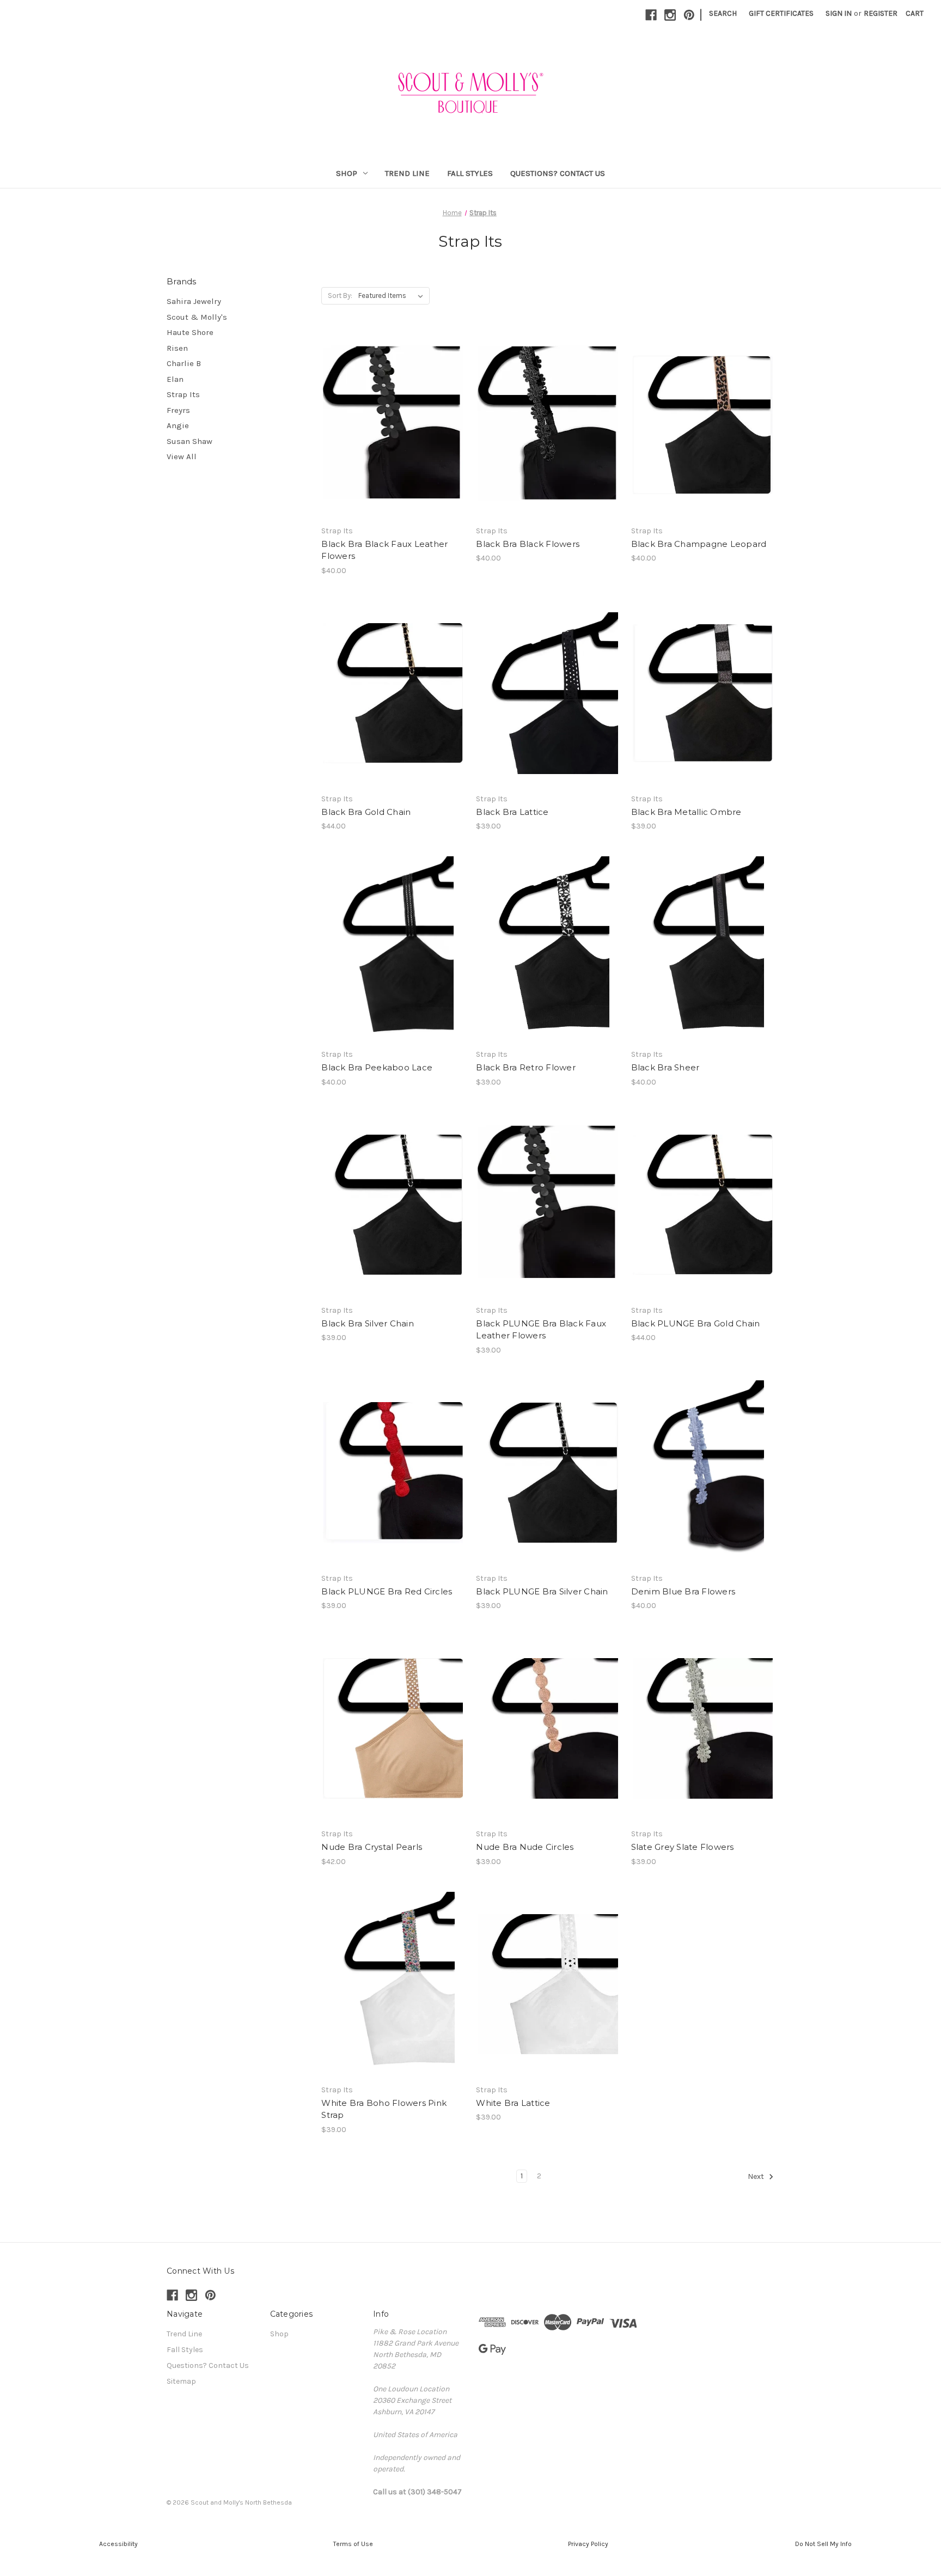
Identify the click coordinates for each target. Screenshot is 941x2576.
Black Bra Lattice (512, 812)
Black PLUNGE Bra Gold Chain (696, 1323)
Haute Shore (190, 332)
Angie (178, 425)
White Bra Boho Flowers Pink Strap (384, 2109)
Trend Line (407, 173)
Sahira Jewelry (194, 301)
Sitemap (181, 2381)
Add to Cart (393, 444)
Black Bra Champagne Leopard (699, 544)
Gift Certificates (781, 13)
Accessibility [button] (118, 2544)
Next (757, 2176)
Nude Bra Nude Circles (525, 1847)
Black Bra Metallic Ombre (686, 812)
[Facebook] (651, 15)
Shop (347, 173)
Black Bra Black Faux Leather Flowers (384, 550)
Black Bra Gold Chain (366, 812)
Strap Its (183, 394)
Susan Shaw (190, 441)
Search (723, 13)
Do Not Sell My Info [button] (823, 2544)
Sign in (839, 13)
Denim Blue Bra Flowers (683, 1591)
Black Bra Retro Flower (526, 1067)
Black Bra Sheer (665, 1067)
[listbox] (393, 296)
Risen (177, 348)
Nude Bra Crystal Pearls (372, 1847)
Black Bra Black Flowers (528, 544)
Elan (175, 379)
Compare (389, 425)
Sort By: (340, 296)
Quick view (391, 406)
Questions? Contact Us (558, 173)
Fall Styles (470, 173)
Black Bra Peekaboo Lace (377, 1067)
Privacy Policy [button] (588, 2544)
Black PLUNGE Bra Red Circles (387, 1591)
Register (881, 13)
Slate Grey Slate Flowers (683, 1847)
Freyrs (178, 410)
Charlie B (184, 363)
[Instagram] (670, 15)
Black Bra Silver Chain (368, 1323)
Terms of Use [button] (353, 2544)
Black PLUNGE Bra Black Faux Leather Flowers (541, 1330)
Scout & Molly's (197, 317)
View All (182, 456)
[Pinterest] (689, 15)
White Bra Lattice (513, 2103)
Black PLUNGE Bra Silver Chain (542, 1591)
